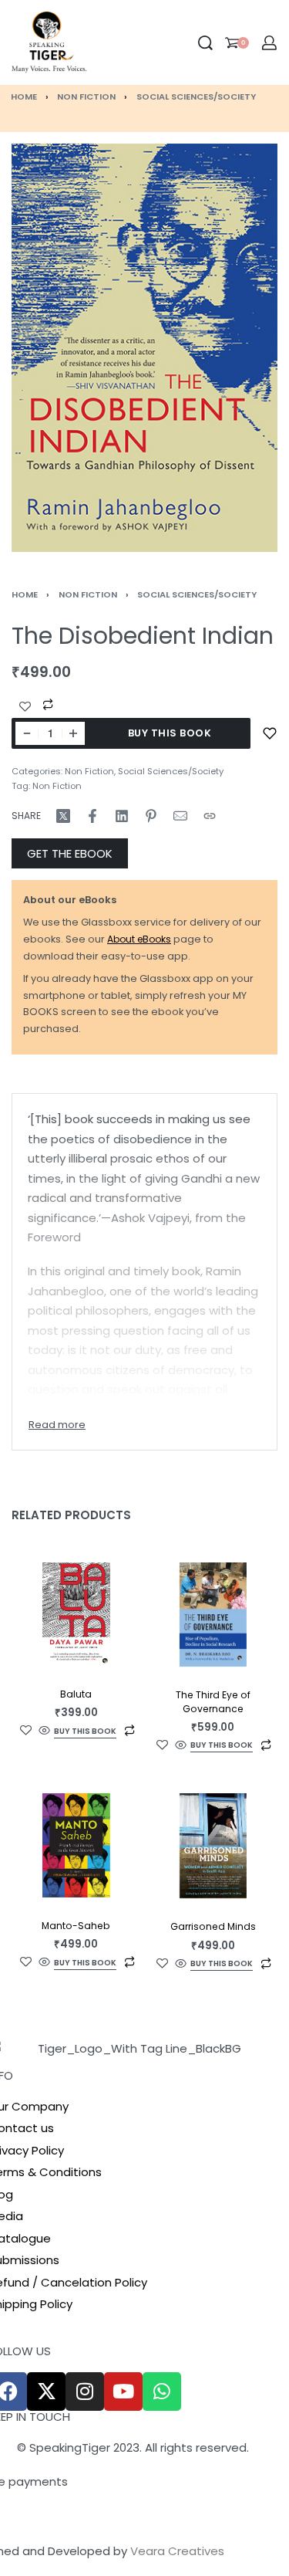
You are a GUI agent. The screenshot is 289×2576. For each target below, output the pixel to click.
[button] (85, 1733)
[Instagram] (85, 2392)
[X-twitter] (46, 2392)
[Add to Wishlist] (25, 707)
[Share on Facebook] (92, 816)
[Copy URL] (210, 816)
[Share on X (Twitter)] (63, 816)
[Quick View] (44, 1731)
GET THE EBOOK (70, 853)
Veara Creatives (177, 2551)
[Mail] (180, 816)
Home (24, 96)
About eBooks (139, 939)
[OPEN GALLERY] (144, 347)
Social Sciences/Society (196, 96)
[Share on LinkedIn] (122, 816)
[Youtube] (123, 2392)
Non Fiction (86, 96)
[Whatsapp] (162, 2392)
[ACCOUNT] (269, 43)
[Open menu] (99, 42)
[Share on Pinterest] (151, 816)
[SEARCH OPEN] (205, 43)
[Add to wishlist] (270, 733)
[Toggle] (57, 1425)
